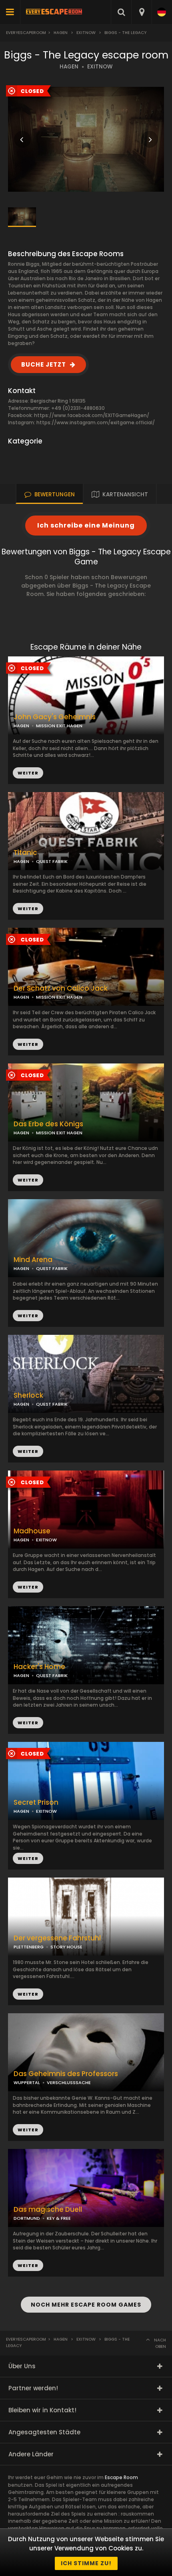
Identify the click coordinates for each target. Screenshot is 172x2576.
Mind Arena (33, 1260)
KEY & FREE (59, 2218)
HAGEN (69, 67)
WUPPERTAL (27, 2082)
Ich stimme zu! (86, 2563)
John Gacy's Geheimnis (55, 717)
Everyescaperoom (26, 33)
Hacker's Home (39, 1667)
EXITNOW (100, 67)
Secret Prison (36, 1803)
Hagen (61, 33)
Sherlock (28, 1395)
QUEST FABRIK (52, 861)
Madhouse (32, 1531)
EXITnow (86, 33)
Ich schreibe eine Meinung (86, 525)
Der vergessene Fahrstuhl (57, 1938)
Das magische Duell (48, 2210)
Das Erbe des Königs (48, 1124)
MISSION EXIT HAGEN (59, 1133)
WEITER (28, 909)
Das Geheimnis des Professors (66, 2074)
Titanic (25, 853)
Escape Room (121, 2477)
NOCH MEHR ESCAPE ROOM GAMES (86, 2305)
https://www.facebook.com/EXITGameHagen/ (92, 415)
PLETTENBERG (29, 1947)
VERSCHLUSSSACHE (69, 2082)
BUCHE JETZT (44, 364)
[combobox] (141, 12)
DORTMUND (27, 2218)
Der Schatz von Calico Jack (61, 988)
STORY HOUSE (66, 1947)
